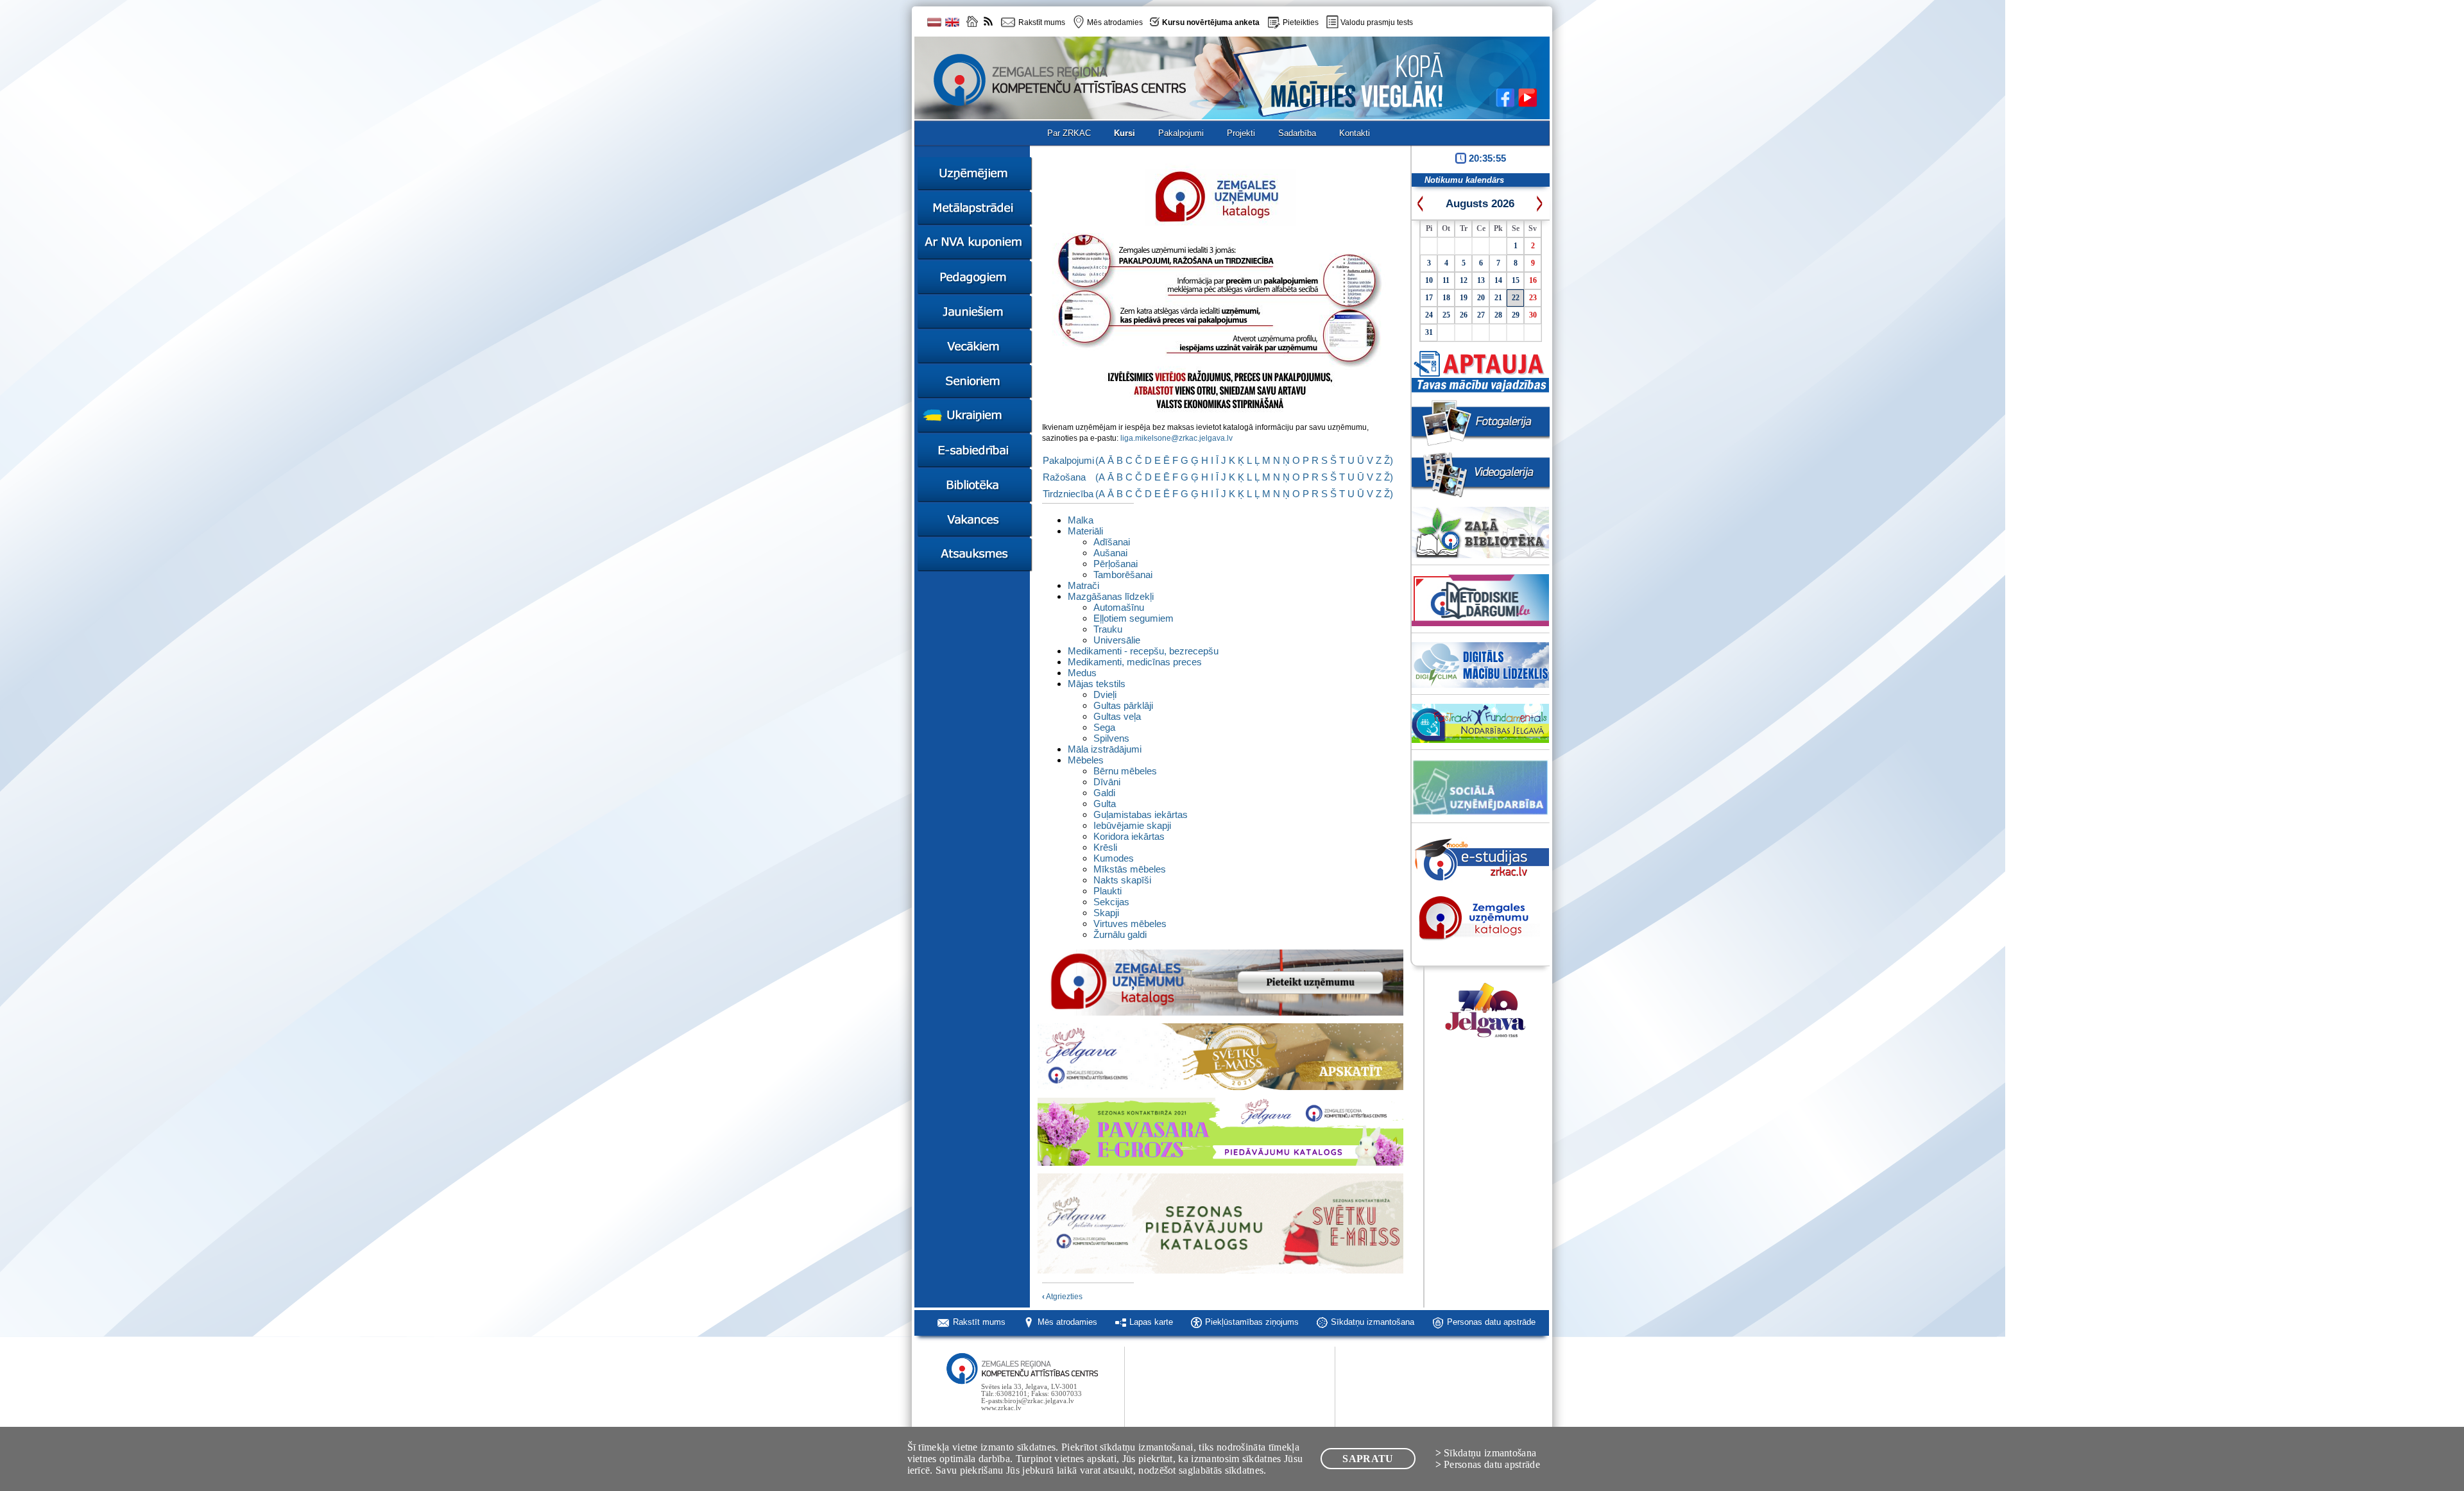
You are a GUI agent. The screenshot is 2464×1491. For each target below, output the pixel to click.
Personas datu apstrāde (1491, 1322)
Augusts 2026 (1480, 204)
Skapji (1106, 913)
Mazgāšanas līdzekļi (1111, 596)
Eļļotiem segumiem (1134, 618)
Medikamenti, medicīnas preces (1135, 662)
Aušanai (1110, 553)
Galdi (1104, 793)
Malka (1081, 520)
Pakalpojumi (1068, 460)
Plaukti (1108, 891)
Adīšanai (1112, 542)
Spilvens (1111, 738)
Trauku (1108, 629)
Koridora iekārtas (1129, 836)
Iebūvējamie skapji (1132, 825)
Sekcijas (1111, 902)
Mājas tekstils (1097, 684)
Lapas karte (1151, 1322)
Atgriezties (1062, 1297)
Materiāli (1085, 531)
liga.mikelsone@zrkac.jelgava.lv (1176, 438)
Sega (1104, 727)
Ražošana (1064, 477)
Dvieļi (1105, 694)
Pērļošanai (1116, 564)
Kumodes (1114, 858)
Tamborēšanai (1123, 575)
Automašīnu (1119, 607)
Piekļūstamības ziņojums (1252, 1322)
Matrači (1083, 585)
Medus (1082, 673)
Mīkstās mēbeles (1130, 869)
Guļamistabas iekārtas (1141, 814)
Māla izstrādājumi (1105, 749)
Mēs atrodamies (1067, 1322)
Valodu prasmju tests (1377, 22)
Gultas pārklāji (1123, 705)
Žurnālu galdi (1120, 934)
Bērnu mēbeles (1125, 771)
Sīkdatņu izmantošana (1373, 1322)
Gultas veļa (1117, 716)
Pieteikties (1301, 22)
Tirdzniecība (1068, 494)
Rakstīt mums (979, 1322)
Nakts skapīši (1122, 880)
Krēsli (1105, 847)
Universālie (1117, 640)
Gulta (1105, 804)
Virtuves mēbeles (1130, 924)
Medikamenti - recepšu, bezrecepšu (1143, 651)
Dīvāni (1107, 782)
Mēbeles (1086, 760)
